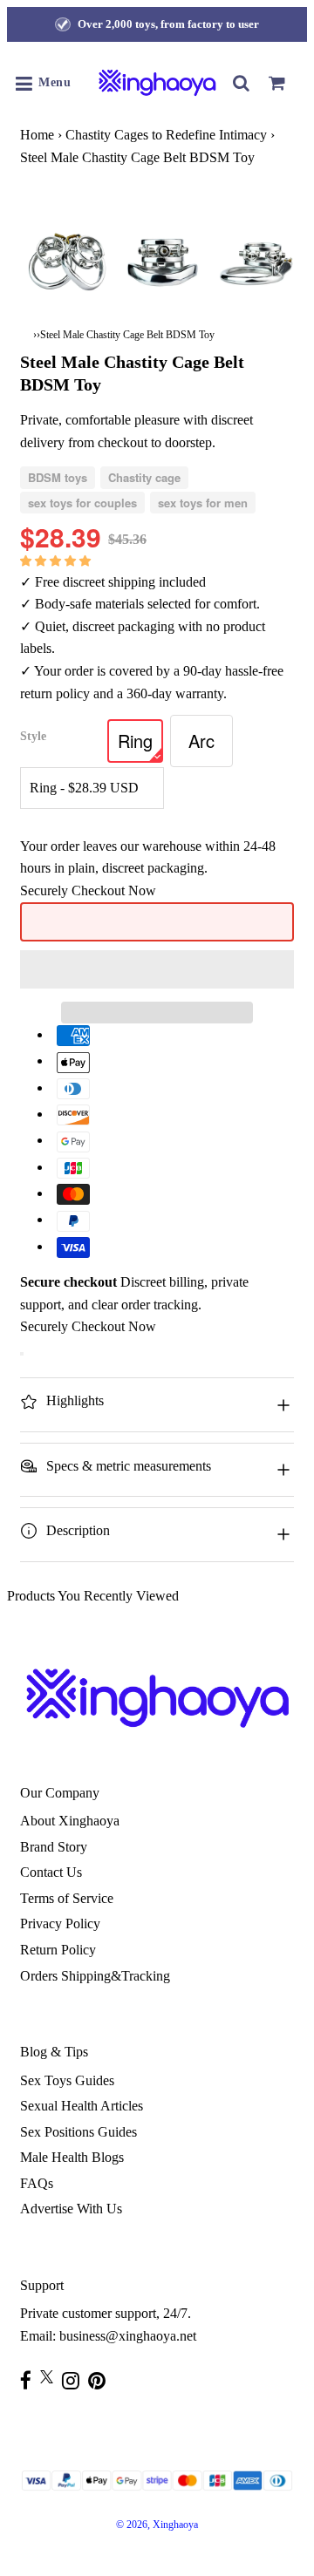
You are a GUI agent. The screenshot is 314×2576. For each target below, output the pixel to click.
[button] (57, 560)
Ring (135, 741)
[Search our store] (242, 83)
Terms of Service (67, 1898)
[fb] (30, 2380)
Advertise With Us (71, 2209)
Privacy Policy (60, 1924)
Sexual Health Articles (82, 2106)
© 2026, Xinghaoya (157, 2525)
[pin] (101, 2380)
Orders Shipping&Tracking (95, 1976)
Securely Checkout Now (88, 890)
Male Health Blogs (72, 2157)
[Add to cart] (22, 1354)
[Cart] (276, 83)
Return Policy (58, 1950)
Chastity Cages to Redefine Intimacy (166, 135)
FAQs (37, 2183)
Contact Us (51, 1872)
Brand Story (54, 1847)
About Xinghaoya (70, 1821)
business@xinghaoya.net (128, 2336)
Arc (201, 741)
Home (37, 135)
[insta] (75, 2380)
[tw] (51, 2377)
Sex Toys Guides (67, 2080)
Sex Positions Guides (78, 2132)
